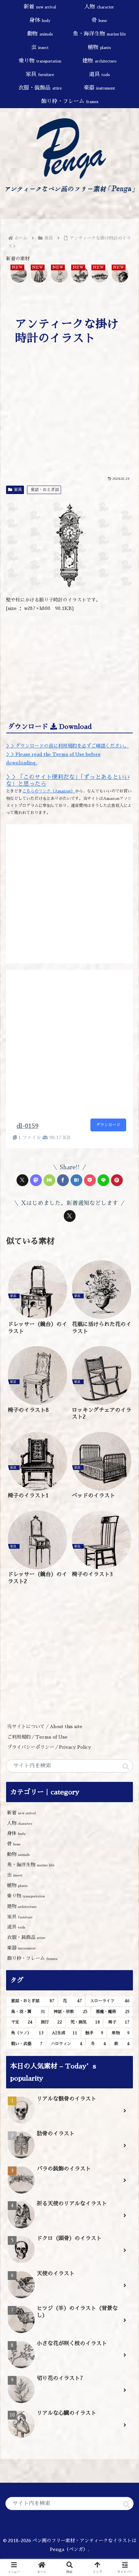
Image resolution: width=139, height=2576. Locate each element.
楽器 (21, 1948)
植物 (17, 1885)
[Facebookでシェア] (63, 1180)
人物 (20, 1823)
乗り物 (26, 1896)
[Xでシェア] (22, 1180)
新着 (21, 1813)
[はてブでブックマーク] (76, 1180)
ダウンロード (108, 1125)
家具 (18, 490)
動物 (19, 1854)
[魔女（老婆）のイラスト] (39, 275)
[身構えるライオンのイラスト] (120, 275)
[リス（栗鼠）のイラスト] (80, 275)
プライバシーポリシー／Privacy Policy (51, 1747)
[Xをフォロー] (70, 1216)
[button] (126, 1767)
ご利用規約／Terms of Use (37, 1737)
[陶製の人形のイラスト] (59, 275)
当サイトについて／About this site (45, 1726)
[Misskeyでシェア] (49, 1180)
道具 (16, 1927)
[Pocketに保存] (90, 1180)
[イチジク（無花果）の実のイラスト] (19, 275)
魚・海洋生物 (31, 1865)
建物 (22, 1906)
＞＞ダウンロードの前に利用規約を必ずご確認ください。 (67, 746)
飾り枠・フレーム (32, 1958)
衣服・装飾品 (26, 1937)
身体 (16, 1833)
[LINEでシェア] (103, 1180)
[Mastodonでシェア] (36, 1180)
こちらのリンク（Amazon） (49, 791)
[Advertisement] (69, 422)
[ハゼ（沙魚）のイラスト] (100, 275)
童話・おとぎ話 (45, 490)
